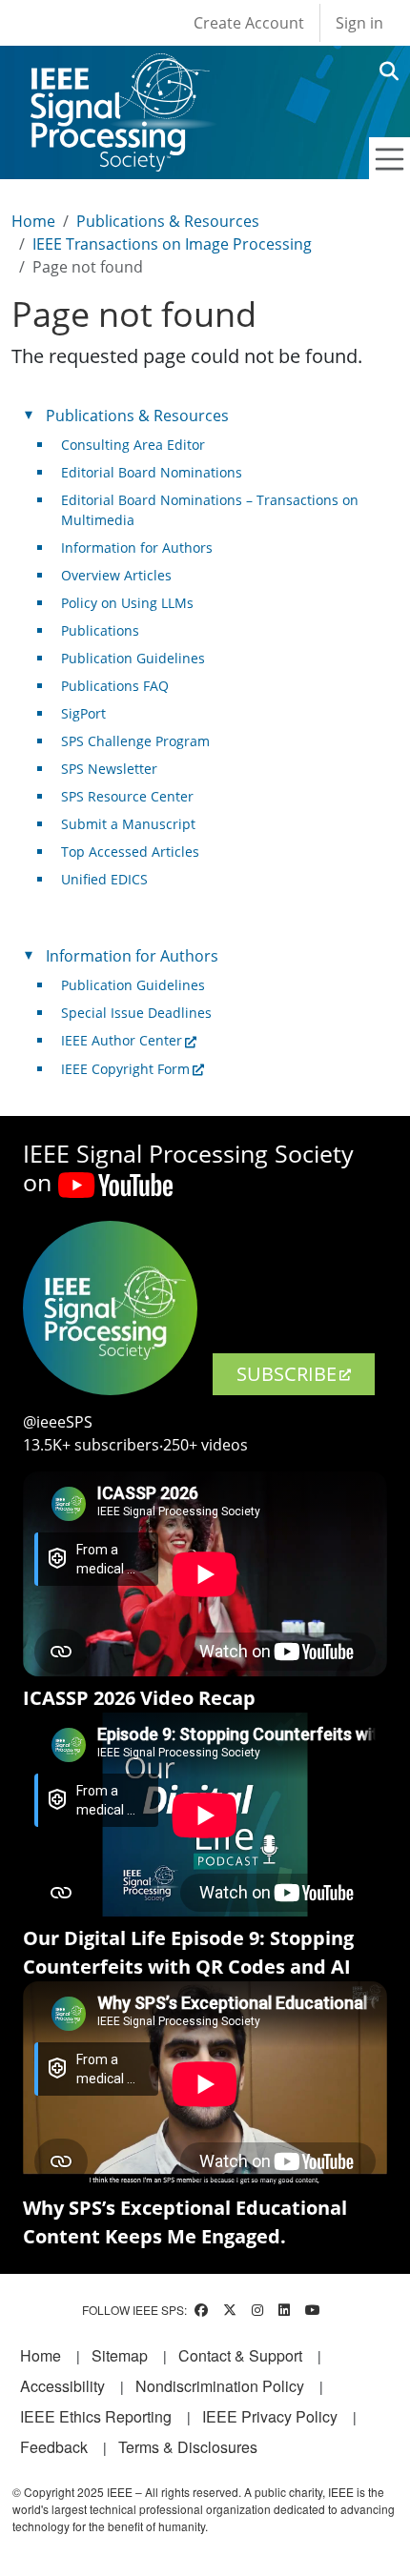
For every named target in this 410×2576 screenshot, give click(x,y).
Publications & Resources (168, 221)
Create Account (249, 23)
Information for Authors (137, 548)
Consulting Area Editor (133, 445)
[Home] (119, 71)
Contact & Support (240, 2355)
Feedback (54, 2447)
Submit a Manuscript (128, 824)
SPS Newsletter (109, 769)
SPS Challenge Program (135, 741)
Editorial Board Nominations (152, 472)
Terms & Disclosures (188, 2447)
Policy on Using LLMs (127, 603)
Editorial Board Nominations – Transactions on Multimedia (210, 510)
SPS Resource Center (127, 796)
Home (33, 221)
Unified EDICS (104, 879)
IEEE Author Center (122, 1040)
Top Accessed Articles (130, 852)
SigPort (83, 713)
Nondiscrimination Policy (220, 2386)
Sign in (359, 23)
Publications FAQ (115, 686)
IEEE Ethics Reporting (96, 2416)
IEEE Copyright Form (125, 1069)
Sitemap (120, 2355)
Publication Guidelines (133, 658)
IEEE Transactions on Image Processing (172, 244)
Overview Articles (116, 575)
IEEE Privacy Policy (270, 2416)
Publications (100, 630)
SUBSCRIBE (287, 1374)
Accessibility (62, 2386)
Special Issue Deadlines (136, 1013)
